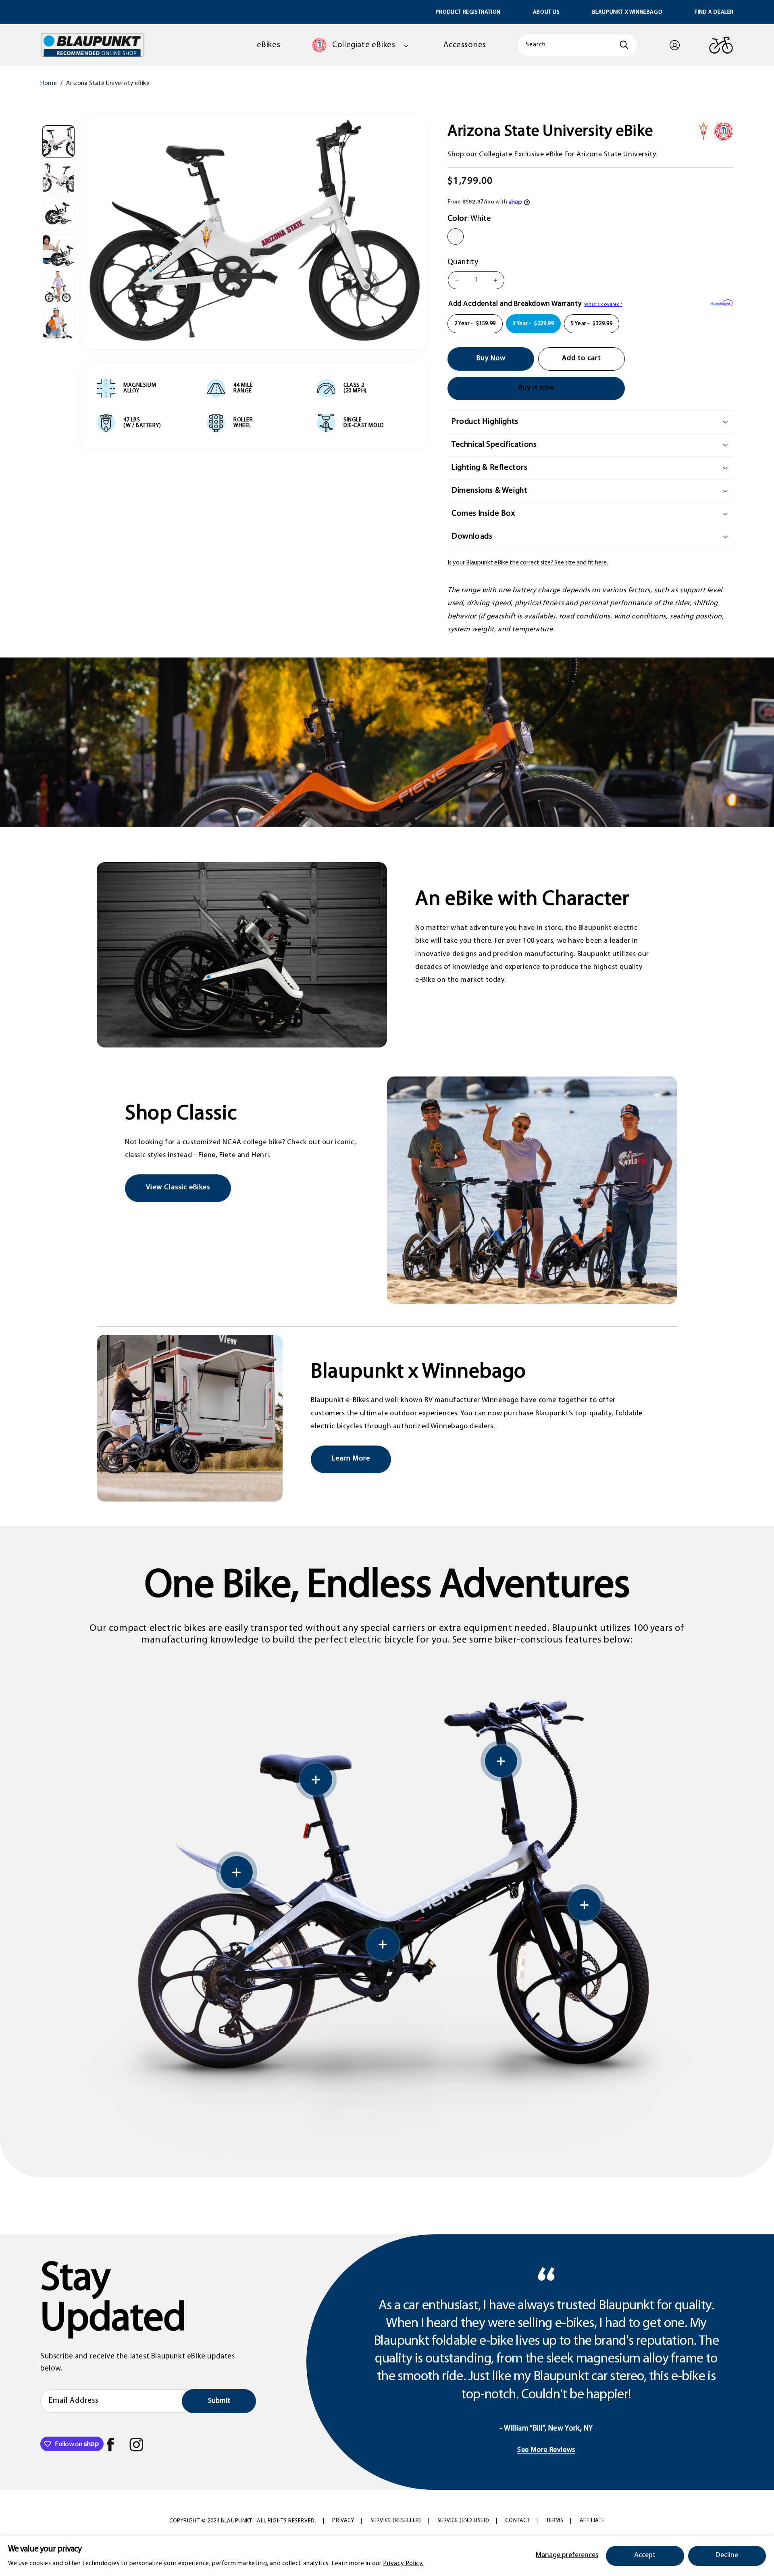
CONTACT (517, 2521)
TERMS (555, 2521)
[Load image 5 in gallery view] (58, 286)
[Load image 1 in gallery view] (58, 141)
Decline (727, 2555)
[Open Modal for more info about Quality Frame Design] (316, 1780)
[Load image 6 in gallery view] (58, 323)
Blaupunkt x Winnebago (627, 12)
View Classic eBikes (178, 1188)
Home (49, 84)
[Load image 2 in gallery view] (58, 178)
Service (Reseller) (396, 2521)
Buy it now (536, 388)
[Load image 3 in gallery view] (58, 214)
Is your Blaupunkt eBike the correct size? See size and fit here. (528, 563)
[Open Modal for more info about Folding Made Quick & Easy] (383, 1944)
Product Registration (468, 12)
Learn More (351, 1459)
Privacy (343, 2521)
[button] (362, 45)
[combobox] (577, 45)
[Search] (628, 45)
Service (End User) (463, 2521)
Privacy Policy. (403, 2564)
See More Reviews (546, 2450)
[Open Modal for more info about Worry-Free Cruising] (585, 1905)
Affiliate (592, 2521)
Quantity (463, 263)
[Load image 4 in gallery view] (58, 250)
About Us (546, 12)
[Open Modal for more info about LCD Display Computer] (501, 1761)
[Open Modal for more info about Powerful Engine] (237, 1872)
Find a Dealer (714, 12)
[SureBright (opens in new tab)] (722, 304)
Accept (645, 2555)
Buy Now (491, 359)
